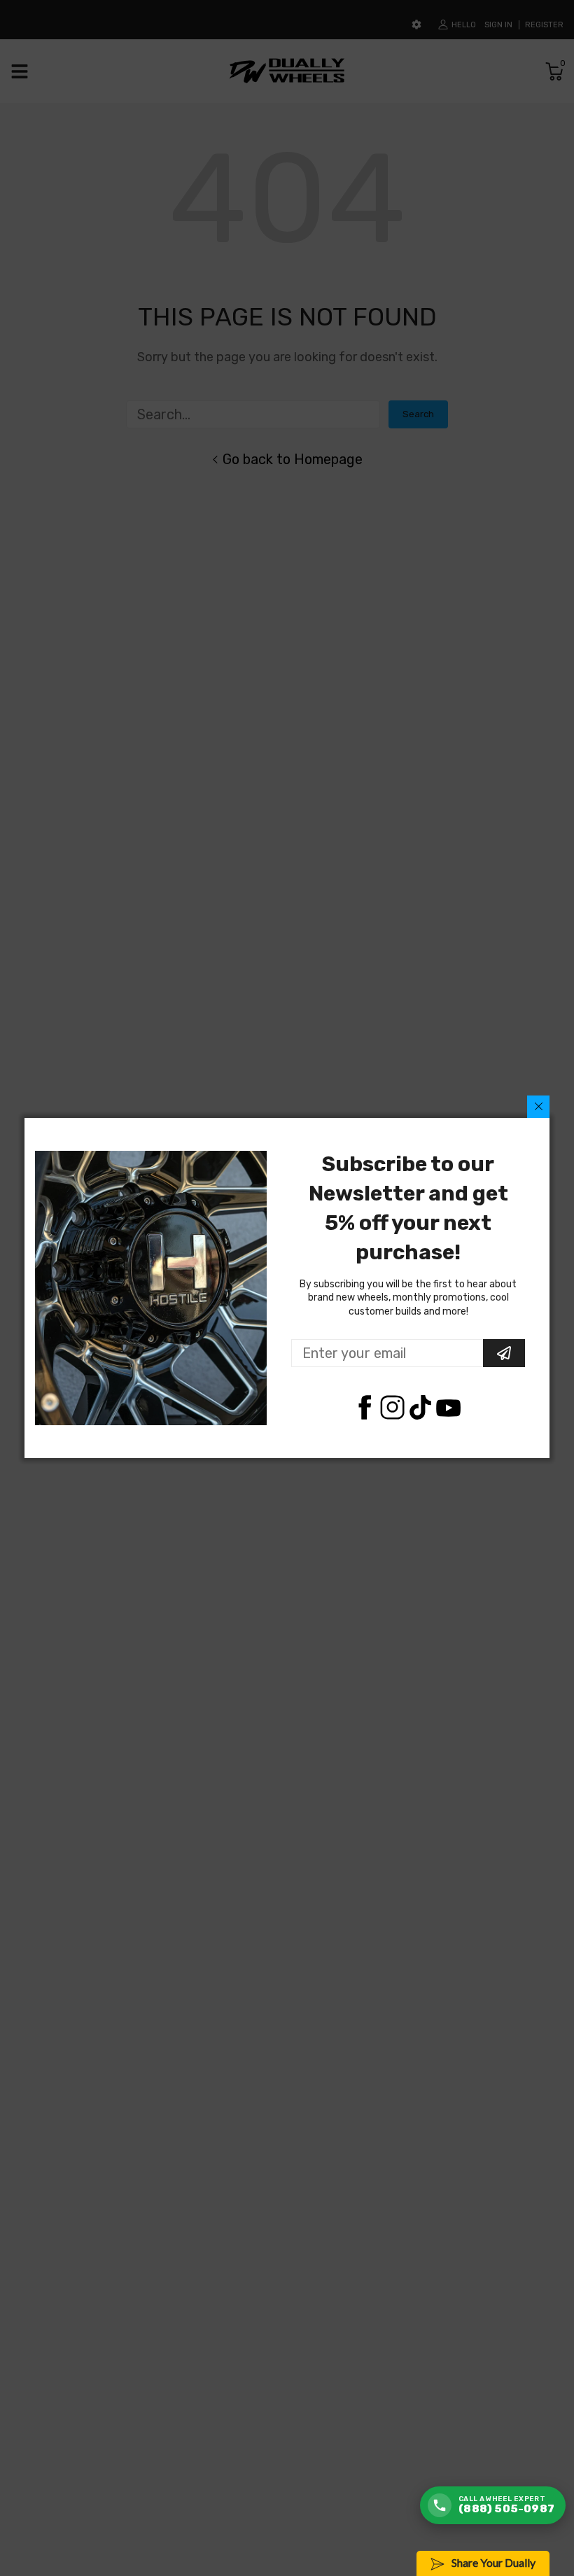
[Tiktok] (420, 1407)
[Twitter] (392, 1407)
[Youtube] (448, 1407)
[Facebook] (364, 1407)
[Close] (538, 1107)
